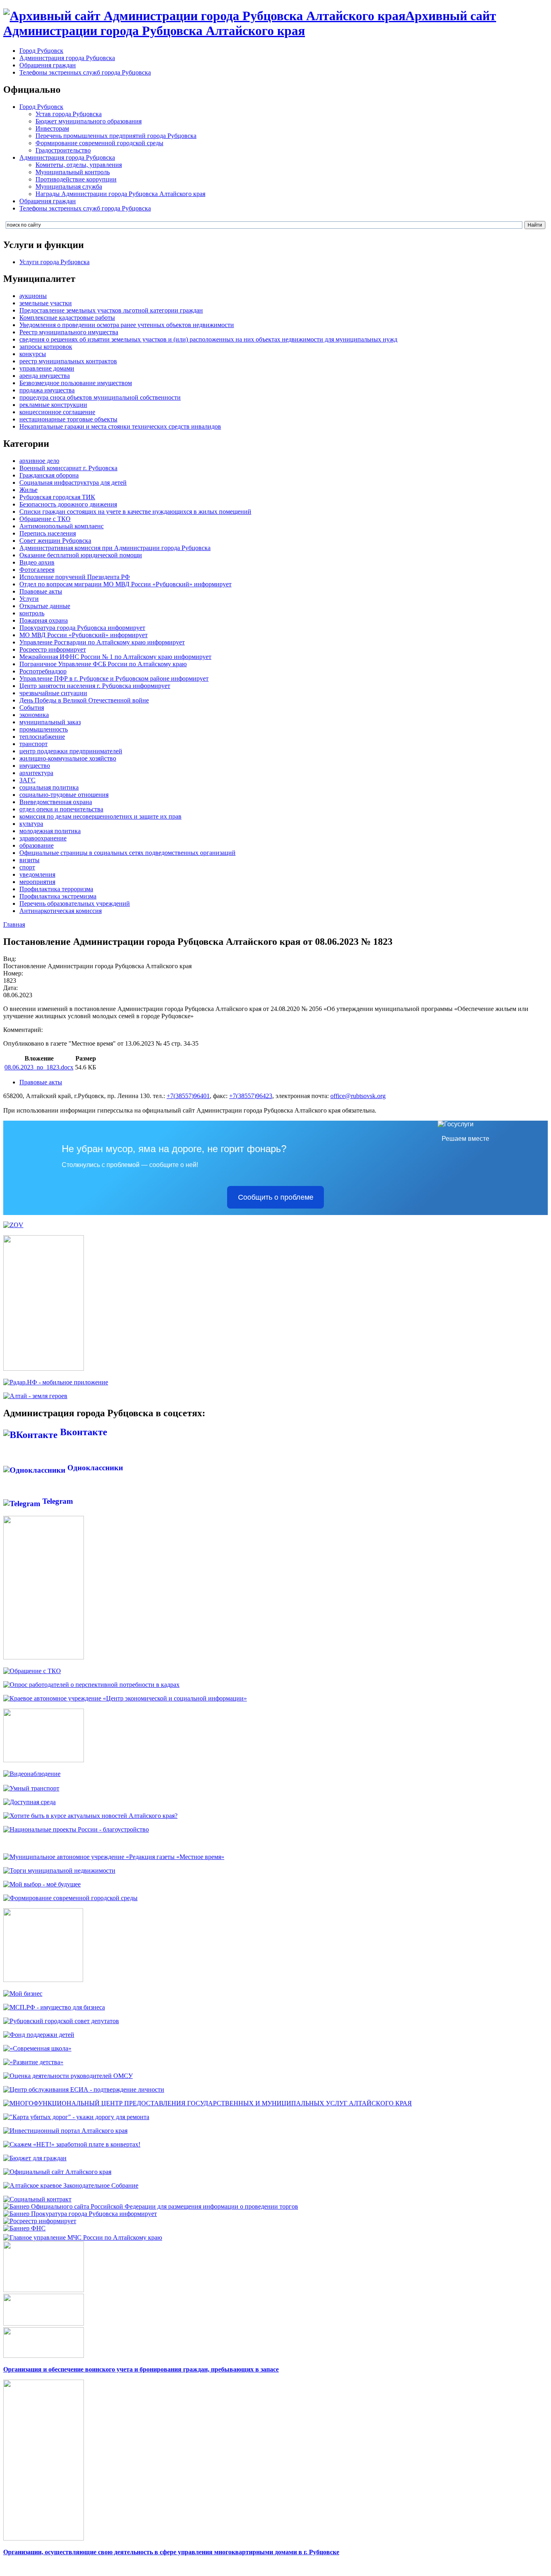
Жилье (28, 490)
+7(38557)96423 (251, 1096)
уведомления (37, 874)
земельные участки (46, 303)
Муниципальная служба (69, 187)
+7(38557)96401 (188, 1096)
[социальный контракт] (37, 2199)
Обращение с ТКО (45, 519)
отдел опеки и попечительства (61, 809)
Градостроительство (63, 150)
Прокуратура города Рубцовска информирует (82, 628)
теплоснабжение (42, 737)
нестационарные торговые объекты (68, 419)
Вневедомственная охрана (56, 802)
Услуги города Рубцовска (54, 262)
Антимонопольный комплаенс (62, 526)
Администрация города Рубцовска (67, 58)
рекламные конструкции (53, 405)
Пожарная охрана (44, 620)
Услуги (29, 599)
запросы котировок (46, 347)
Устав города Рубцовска (69, 114)
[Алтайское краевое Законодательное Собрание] (71, 2185)
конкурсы (33, 354)
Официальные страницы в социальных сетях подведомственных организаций (127, 853)
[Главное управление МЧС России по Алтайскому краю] (83, 2235)
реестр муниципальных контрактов (68, 361)
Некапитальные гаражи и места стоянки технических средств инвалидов (120, 426)
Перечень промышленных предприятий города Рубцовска (116, 136)
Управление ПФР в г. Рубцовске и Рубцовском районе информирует (114, 678)
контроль (32, 613)
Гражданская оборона (49, 475)
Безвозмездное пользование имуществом (76, 383)
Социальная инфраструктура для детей (73, 482)
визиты (29, 860)
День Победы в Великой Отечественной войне (84, 700)
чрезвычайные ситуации (53, 693)
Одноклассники (94, 1468)
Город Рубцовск (41, 51)
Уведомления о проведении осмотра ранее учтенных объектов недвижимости (127, 325)
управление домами (47, 368)
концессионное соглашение (57, 412)
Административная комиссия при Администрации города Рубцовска (115, 548)
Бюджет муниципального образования (89, 121)
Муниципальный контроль (73, 172)
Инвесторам (52, 128)
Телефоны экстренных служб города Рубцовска (85, 72)
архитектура (36, 773)
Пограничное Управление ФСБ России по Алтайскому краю (103, 664)
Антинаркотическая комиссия (61, 911)
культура (31, 824)
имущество (35, 766)
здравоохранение (43, 838)
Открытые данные (45, 606)
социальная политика (49, 787)
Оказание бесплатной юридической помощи (81, 555)
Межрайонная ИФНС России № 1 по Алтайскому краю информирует (115, 657)
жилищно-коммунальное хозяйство (68, 758)
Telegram (57, 1501)
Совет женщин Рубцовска (55, 541)
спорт (27, 867)
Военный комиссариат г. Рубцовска (68, 468)
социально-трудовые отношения (64, 795)
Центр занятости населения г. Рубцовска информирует (95, 686)
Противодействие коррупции (76, 179)
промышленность (44, 729)
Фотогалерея (37, 570)
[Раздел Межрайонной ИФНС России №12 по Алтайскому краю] (24, 2228)
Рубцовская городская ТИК (57, 497)
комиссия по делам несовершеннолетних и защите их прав (100, 816)
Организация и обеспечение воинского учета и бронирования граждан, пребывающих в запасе (141, 2369)
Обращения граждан (48, 65)
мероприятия (37, 882)
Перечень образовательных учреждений (75, 903)
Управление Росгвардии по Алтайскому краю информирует (102, 642)
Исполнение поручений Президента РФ (75, 577)
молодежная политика (50, 831)
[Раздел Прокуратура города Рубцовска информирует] (80, 2214)
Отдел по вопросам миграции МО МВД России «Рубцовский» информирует (125, 584)
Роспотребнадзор (43, 671)
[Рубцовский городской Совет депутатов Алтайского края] (61, 2021)
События (32, 708)
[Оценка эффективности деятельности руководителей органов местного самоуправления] (68, 2076)
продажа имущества (47, 390)
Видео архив (37, 562)
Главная (14, 924)
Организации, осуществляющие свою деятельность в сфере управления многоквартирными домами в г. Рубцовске (171, 2552)
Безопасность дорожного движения (68, 504)
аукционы (33, 296)
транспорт (33, 744)
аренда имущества (45, 376)
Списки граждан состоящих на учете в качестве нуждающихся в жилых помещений (135, 512)
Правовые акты (41, 591)
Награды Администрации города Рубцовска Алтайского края (120, 194)
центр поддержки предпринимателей (71, 751)
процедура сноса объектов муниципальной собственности (100, 397)
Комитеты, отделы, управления (79, 165)
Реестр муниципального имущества (69, 332)
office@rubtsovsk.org (358, 1096)
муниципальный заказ (50, 722)
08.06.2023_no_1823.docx (39, 1067)
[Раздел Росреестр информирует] (40, 2221)
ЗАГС (27, 780)
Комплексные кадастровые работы (67, 318)
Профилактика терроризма (56, 889)
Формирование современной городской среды (99, 143)
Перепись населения (48, 533)
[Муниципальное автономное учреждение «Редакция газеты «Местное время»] (114, 1857)
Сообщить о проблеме (276, 1197)
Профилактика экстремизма (58, 896)
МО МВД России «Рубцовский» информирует (83, 635)
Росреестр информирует (53, 649)
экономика (34, 715)
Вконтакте (82, 1432)
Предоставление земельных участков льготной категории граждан (111, 310)
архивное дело (39, 461)
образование (37, 845)
